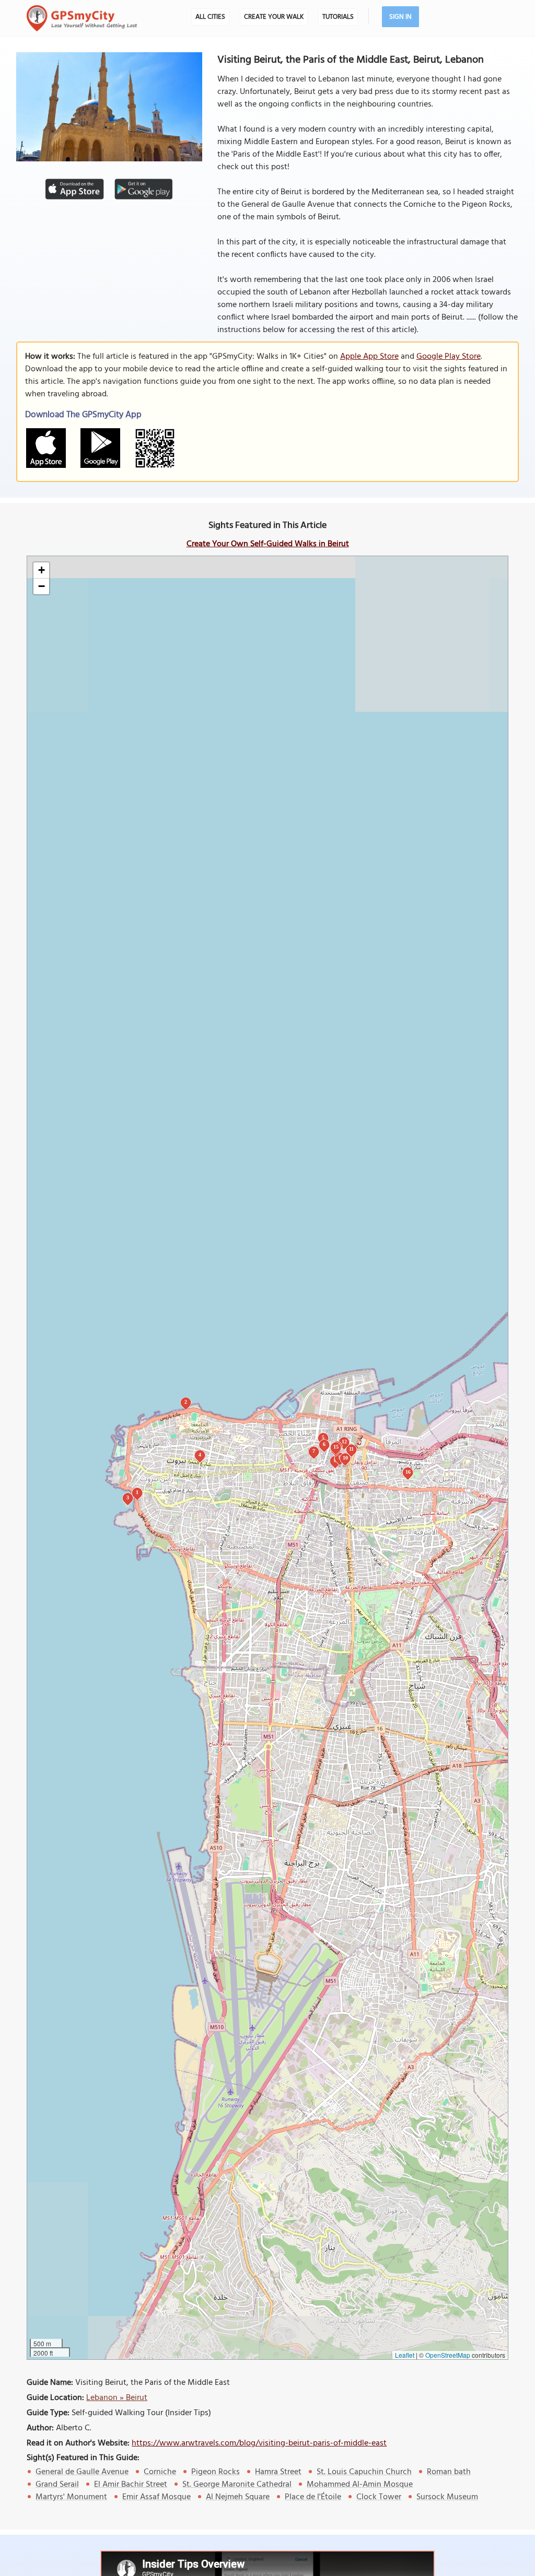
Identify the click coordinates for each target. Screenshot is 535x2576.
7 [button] (314, 1451)
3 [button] (128, 1497)
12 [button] (344, 1442)
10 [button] (345, 1458)
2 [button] (186, 1402)
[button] (41, 571)
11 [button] (351, 1449)
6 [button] (324, 1444)
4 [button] (200, 1455)
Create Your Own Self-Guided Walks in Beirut (268, 544)
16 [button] (408, 1472)
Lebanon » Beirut (117, 2398)
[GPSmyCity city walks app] (82, 18)
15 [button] (336, 1447)
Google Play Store (449, 357)
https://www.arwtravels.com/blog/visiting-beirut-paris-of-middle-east (259, 2443)
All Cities (210, 17)
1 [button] (137, 1492)
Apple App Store (369, 357)
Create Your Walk (274, 17)
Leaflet (405, 2355)
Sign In (400, 17)
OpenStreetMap (448, 2355)
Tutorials (338, 17)
